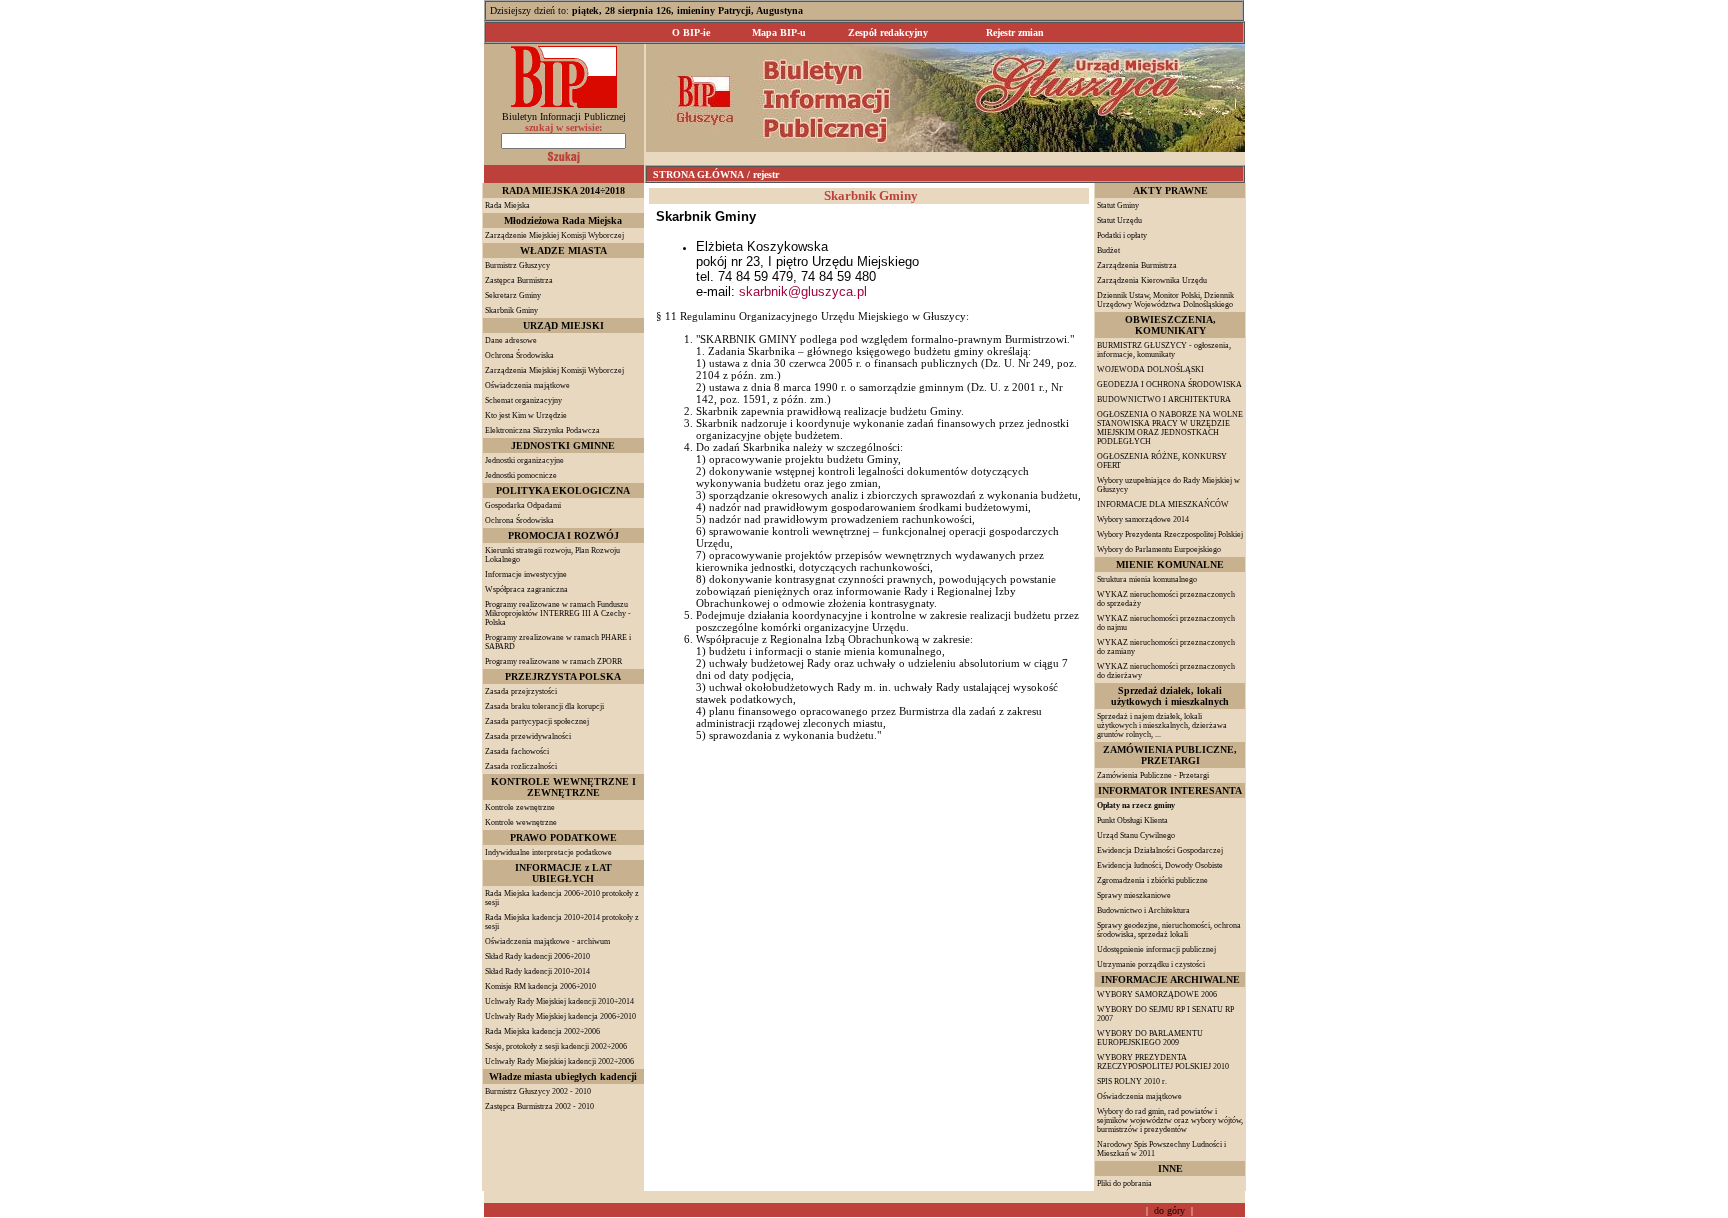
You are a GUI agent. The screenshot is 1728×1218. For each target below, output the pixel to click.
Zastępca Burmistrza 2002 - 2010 (539, 1106)
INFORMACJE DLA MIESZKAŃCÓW (1163, 504)
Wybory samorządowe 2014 (1143, 519)
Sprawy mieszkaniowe (1134, 895)
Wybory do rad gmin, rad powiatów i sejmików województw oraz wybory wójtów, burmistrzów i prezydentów (1170, 1120)
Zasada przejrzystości (521, 691)
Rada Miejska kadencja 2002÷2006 (542, 1031)
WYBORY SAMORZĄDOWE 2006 (1157, 994)
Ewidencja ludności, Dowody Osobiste (1160, 865)
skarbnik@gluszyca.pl (803, 291)
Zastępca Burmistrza (519, 280)
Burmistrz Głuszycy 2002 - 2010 (538, 1091)
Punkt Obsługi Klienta (1132, 820)
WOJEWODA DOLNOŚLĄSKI (1150, 369)
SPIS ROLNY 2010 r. (1132, 1081)
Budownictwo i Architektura (1143, 910)
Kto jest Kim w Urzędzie (526, 415)
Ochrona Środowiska (519, 355)
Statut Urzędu (1119, 220)
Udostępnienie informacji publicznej (1156, 949)
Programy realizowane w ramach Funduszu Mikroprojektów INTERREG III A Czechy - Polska (558, 613)
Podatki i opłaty (1122, 235)
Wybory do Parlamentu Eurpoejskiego (1159, 549)
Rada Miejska (507, 205)
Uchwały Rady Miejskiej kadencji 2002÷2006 (559, 1061)
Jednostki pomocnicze (521, 475)
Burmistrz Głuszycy (517, 265)
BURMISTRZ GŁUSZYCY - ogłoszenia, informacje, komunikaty (1164, 350)
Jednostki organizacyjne (524, 460)
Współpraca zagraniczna (526, 589)
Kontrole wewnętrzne (521, 822)
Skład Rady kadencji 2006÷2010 (537, 956)
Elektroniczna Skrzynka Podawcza (542, 430)
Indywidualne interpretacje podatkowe (548, 852)
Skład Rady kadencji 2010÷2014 (537, 971)
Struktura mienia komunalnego (1147, 579)
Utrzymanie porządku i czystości (1151, 964)
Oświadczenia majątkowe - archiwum (547, 941)
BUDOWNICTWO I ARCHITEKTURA (1164, 399)
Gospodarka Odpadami (523, 505)
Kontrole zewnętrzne (520, 807)
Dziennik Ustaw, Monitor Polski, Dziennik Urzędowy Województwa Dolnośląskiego (1165, 300)
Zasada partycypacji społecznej (537, 721)
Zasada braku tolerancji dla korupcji (544, 706)
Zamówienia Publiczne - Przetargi (1153, 775)
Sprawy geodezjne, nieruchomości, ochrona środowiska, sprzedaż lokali (1169, 930)
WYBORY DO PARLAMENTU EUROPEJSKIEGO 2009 (1150, 1038)
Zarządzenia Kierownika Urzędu (1152, 280)
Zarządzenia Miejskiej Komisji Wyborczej (554, 370)
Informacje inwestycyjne (526, 574)
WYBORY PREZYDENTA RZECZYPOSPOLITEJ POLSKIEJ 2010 (1163, 1062)
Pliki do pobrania (1124, 1183)
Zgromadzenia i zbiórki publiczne (1152, 880)
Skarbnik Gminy (511, 310)
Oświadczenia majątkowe (527, 385)
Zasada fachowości (517, 751)
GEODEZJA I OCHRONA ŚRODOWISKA (1169, 384)
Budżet (1108, 250)
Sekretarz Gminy (513, 295)
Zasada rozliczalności (521, 766)
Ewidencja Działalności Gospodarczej (1160, 850)
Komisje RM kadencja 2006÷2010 (540, 986)
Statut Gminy (1118, 205)
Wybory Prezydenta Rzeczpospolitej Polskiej (1170, 534)
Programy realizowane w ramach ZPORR (553, 661)
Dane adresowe (511, 340)
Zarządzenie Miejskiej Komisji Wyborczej (554, 235)
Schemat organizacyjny (523, 400)
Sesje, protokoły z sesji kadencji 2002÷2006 (556, 1046)
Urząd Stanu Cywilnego (1136, 835)
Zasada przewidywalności (528, 736)
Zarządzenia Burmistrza (1137, 265)
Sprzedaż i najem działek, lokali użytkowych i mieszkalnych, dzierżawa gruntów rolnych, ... (1162, 725)
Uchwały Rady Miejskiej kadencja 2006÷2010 (560, 1016)
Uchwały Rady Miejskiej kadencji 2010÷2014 (559, 1001)
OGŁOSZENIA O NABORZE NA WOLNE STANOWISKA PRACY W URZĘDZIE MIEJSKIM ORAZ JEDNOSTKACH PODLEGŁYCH (1170, 428)
